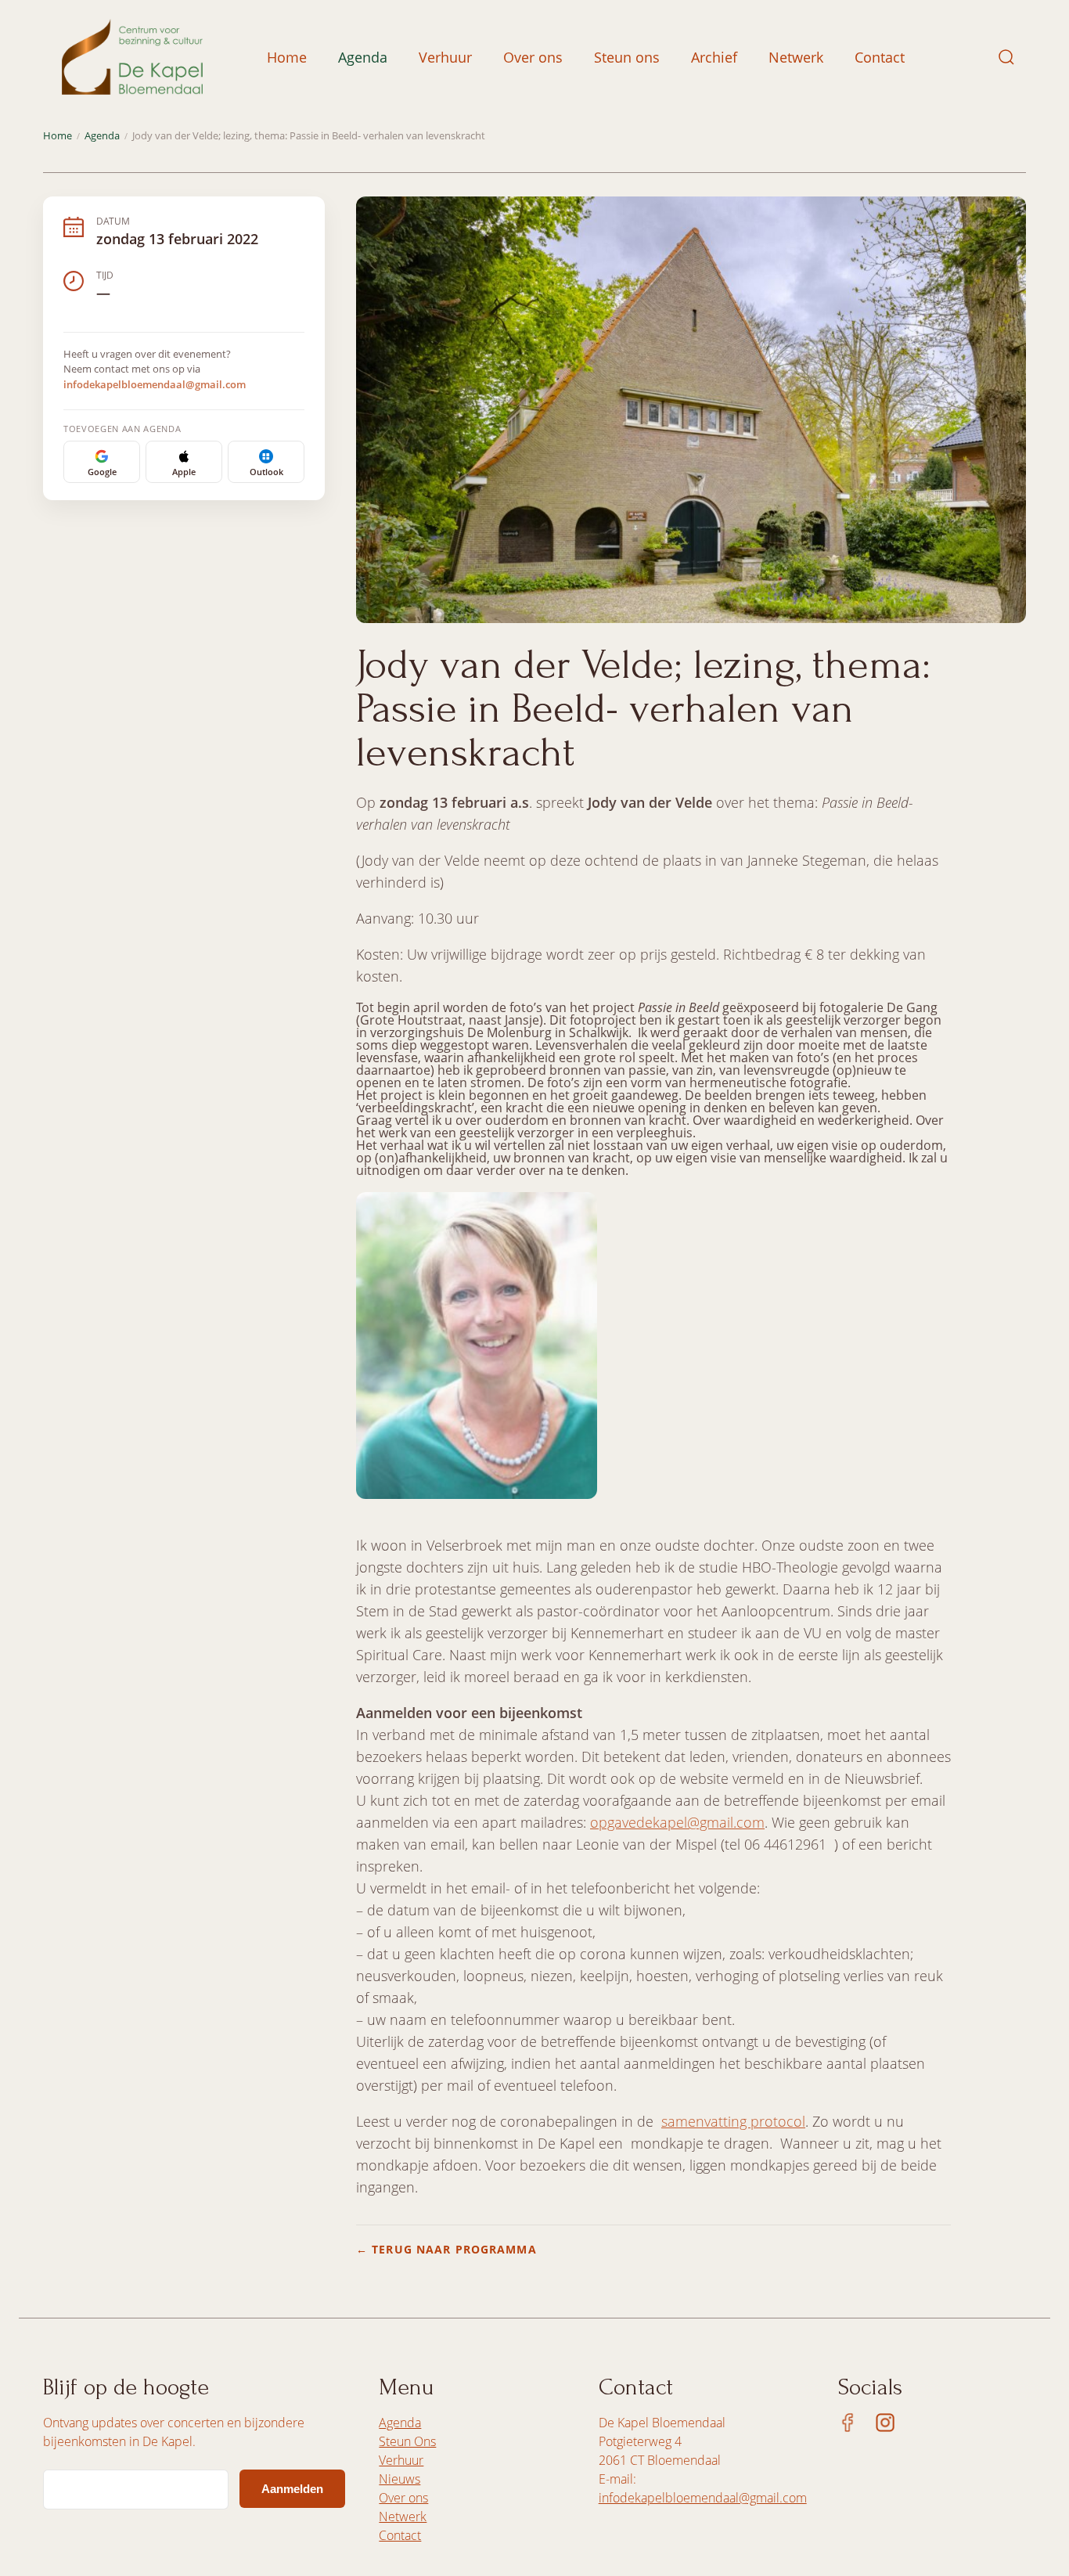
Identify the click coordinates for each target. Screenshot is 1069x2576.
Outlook (266, 472)
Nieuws (400, 2479)
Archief (714, 57)
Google (102, 472)
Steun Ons (407, 2441)
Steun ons (627, 57)
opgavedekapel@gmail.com (677, 1822)
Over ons (533, 57)
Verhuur (445, 57)
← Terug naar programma (446, 2249)
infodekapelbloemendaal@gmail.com (155, 384)
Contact (880, 57)
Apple (184, 472)
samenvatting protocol (733, 2121)
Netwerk (796, 57)
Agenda (363, 57)
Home (287, 57)
